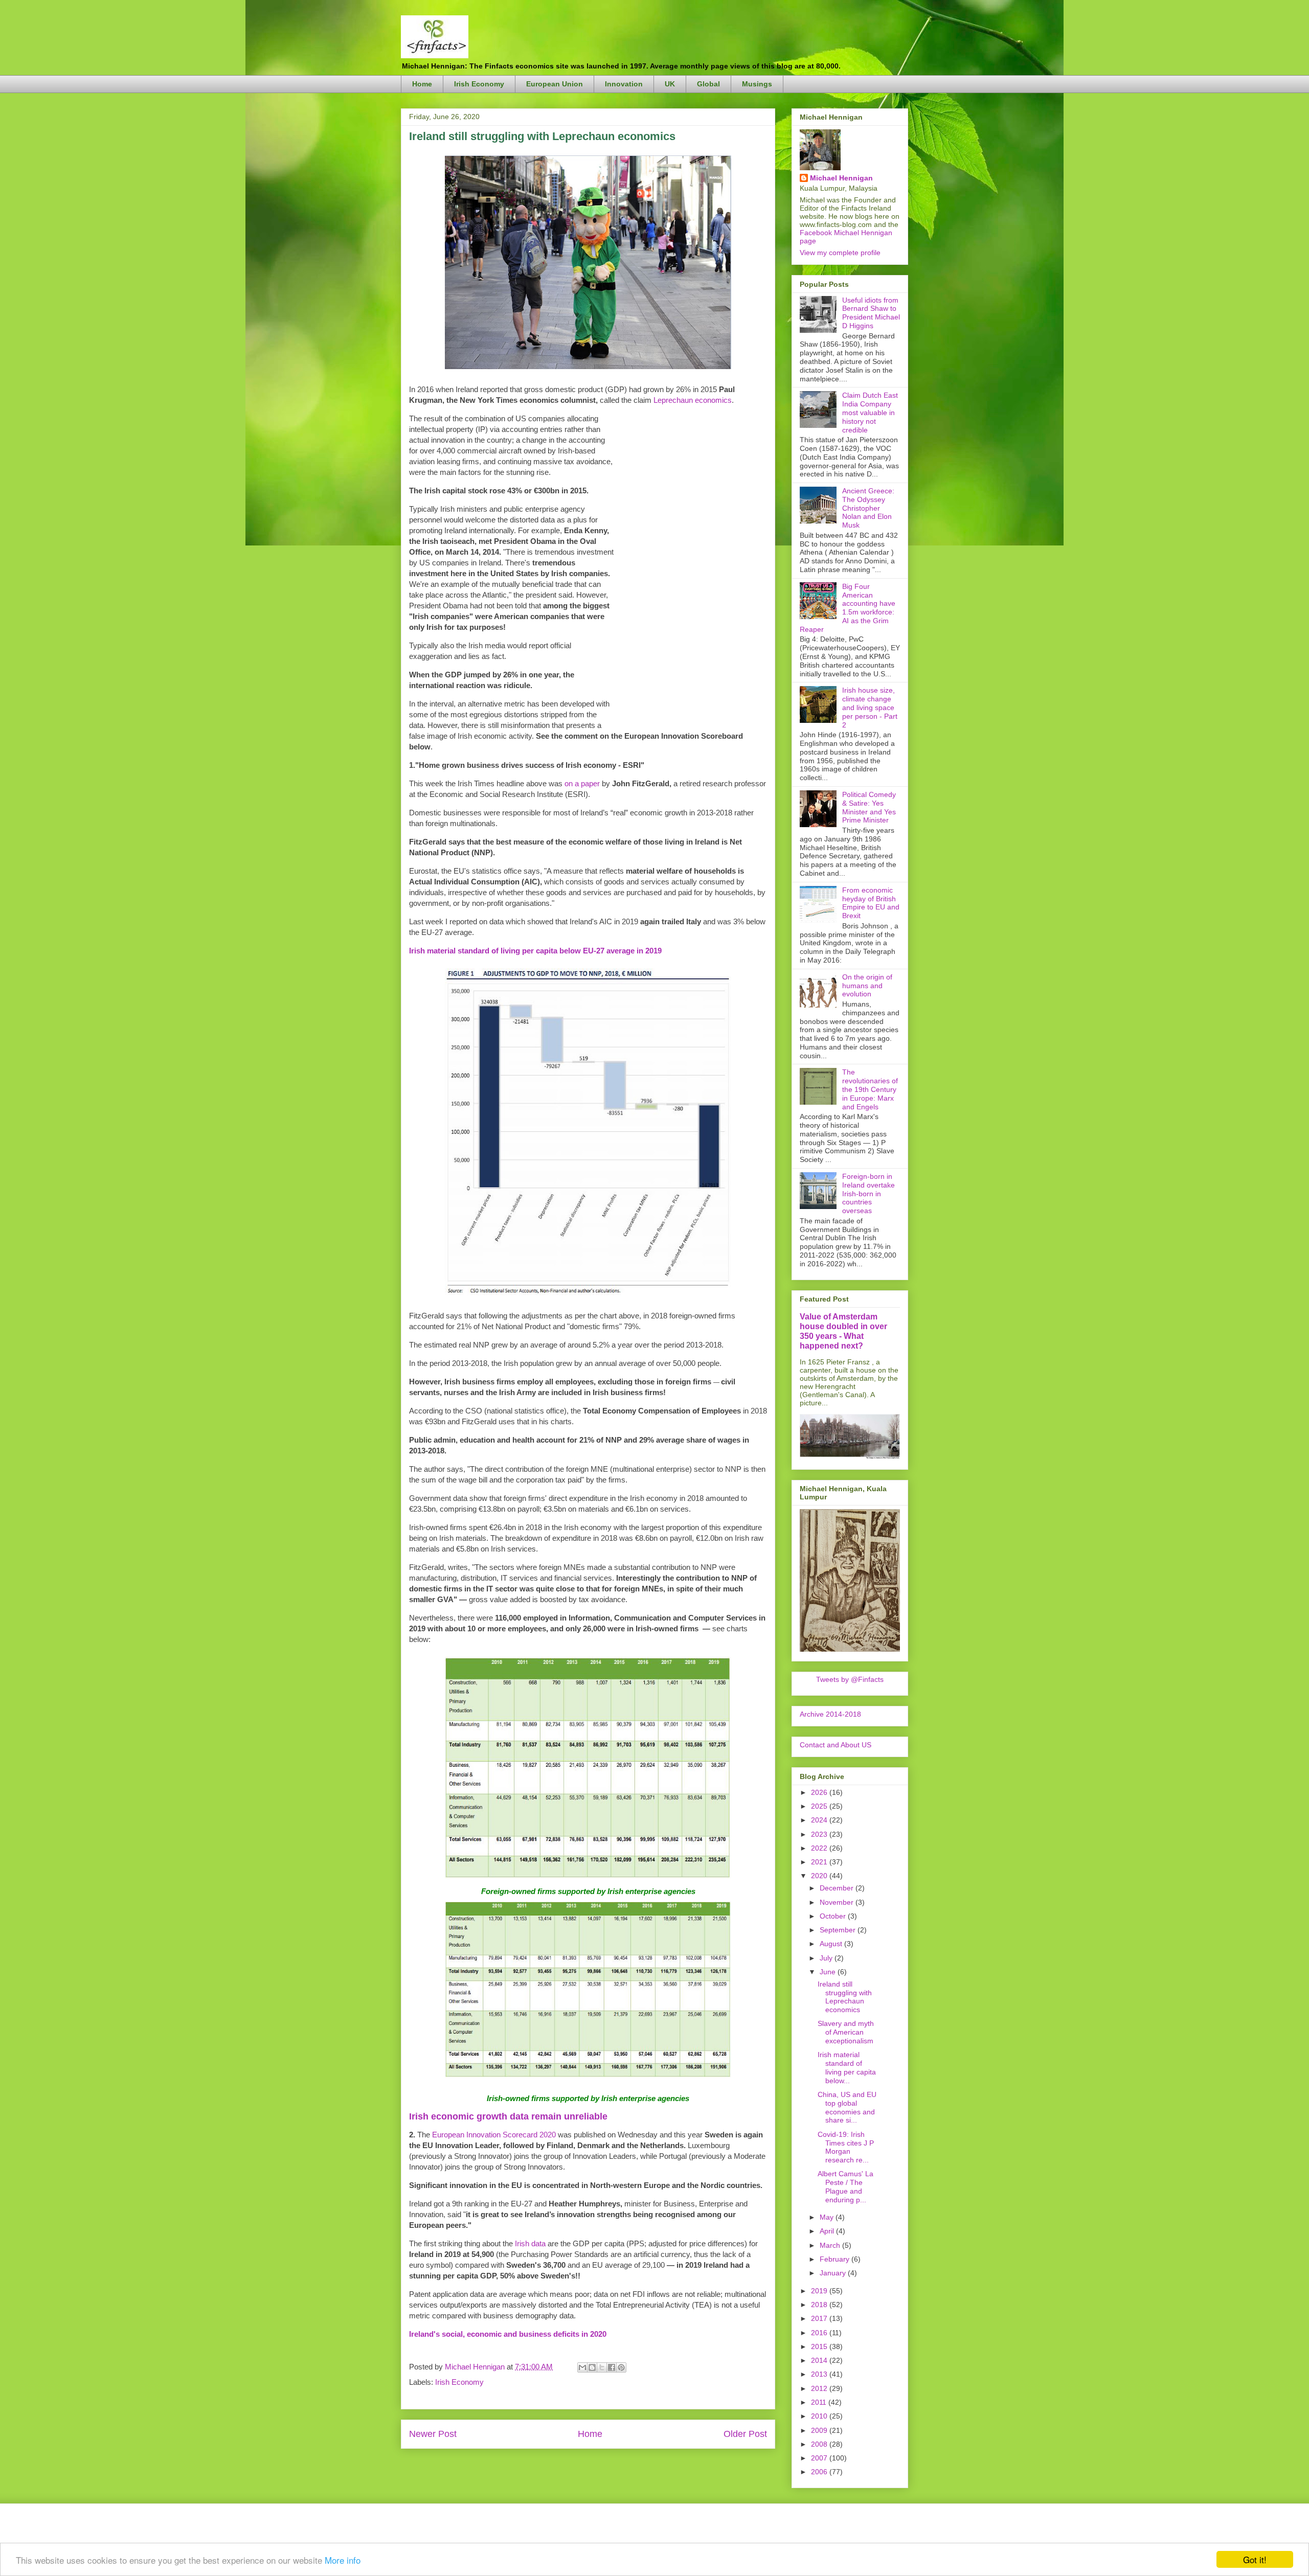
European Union (555, 84)
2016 (820, 2333)
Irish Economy (479, 84)
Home (422, 84)
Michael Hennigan (841, 178)
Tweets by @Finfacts (850, 1679)
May (828, 2217)
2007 (820, 2458)
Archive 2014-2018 (830, 1714)
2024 (820, 1820)
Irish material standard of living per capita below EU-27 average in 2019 (535, 951)
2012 (820, 2388)
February (836, 2259)
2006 (820, 2472)
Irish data (530, 2243)
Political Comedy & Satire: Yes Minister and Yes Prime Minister (869, 807)
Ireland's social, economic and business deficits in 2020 (508, 2334)
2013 (820, 2374)
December (838, 1888)
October (834, 1916)
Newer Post (433, 2434)
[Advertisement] (690, 566)
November (838, 1902)
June (829, 1972)
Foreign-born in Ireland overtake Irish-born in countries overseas (868, 1193)
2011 (820, 2402)
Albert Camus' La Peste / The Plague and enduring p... (845, 2186)
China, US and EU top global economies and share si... (847, 2107)
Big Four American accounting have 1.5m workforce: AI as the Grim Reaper (848, 608)
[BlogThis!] (592, 2367)
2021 (820, 1862)
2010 (820, 2416)
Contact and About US (836, 1745)
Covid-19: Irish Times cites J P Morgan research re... (846, 2147)
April (828, 2231)
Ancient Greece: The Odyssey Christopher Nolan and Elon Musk (868, 508)
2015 (820, 2346)
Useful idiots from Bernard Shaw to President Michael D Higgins (871, 313)
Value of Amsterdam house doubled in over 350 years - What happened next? (843, 1331)
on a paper (582, 783)
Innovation (624, 84)
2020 (820, 1876)
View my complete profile (840, 253)
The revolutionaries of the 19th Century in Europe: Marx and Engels (870, 1089)
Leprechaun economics (693, 400)
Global (708, 84)
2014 (820, 2360)
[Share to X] (602, 2367)
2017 (820, 2318)
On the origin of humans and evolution (867, 986)
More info (343, 2560)
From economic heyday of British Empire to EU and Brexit (871, 903)
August (832, 1944)
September (839, 1930)
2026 (820, 1792)
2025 (820, 1806)
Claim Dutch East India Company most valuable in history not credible (870, 412)
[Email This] (582, 2367)
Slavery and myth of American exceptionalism (846, 2032)
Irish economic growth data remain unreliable (508, 2116)
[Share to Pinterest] (621, 2367)
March (831, 2245)
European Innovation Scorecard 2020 (494, 2135)
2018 (820, 2305)
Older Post (745, 2434)
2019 (820, 2291)
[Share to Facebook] (612, 2367)
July (827, 1958)
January (834, 2273)
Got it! (1255, 2559)
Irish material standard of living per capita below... (847, 2067)
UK (670, 84)
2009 (820, 2430)
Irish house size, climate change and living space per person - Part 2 (870, 707)
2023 (820, 1834)
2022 (820, 1848)
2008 (820, 2444)
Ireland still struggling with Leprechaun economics (845, 1997)
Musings (757, 84)
